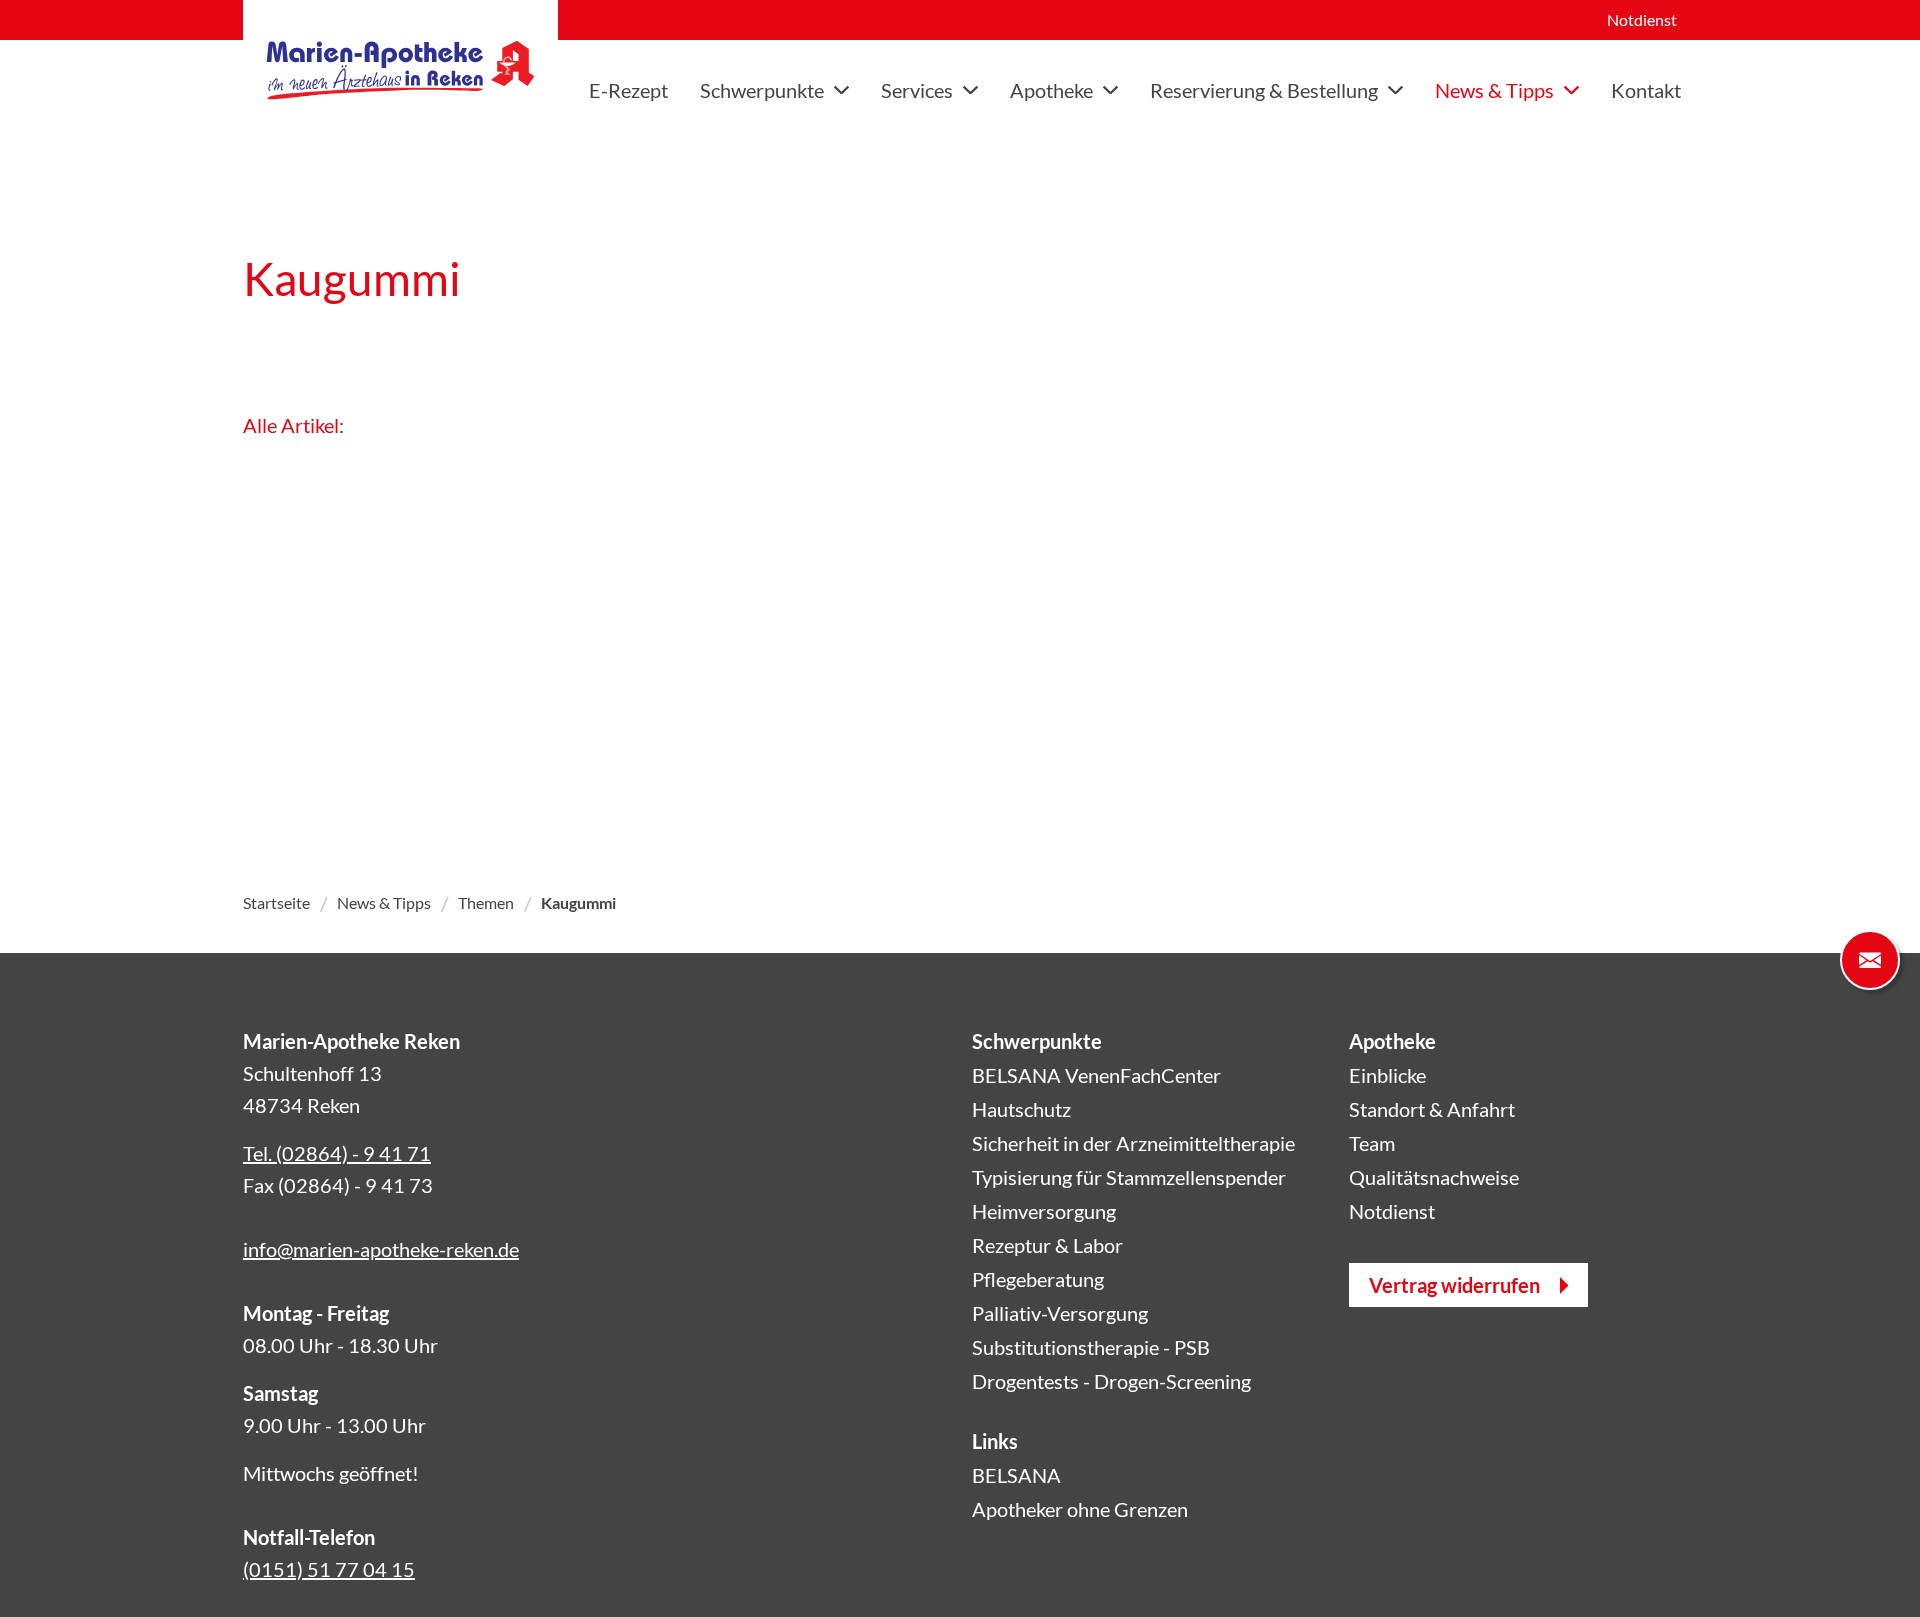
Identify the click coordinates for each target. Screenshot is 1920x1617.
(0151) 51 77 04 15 (329, 1569)
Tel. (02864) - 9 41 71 (337, 1153)
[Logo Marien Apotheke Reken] (400, 70)
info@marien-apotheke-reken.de (381, 1249)
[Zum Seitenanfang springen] (1870, 1567)
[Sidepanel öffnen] (1870, 960)
